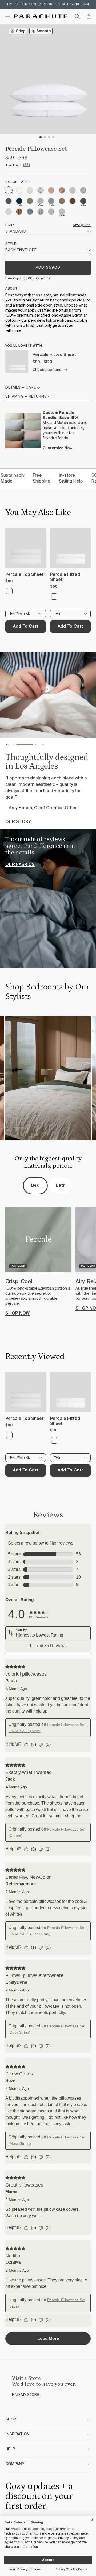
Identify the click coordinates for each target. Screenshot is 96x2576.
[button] (10, 746)
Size (9, 225)
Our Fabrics (20, 865)
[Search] (77, 16)
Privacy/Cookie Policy (71, 2570)
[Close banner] (92, 2519)
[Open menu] (7, 16)
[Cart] (89, 16)
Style (11, 244)
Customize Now (57, 448)
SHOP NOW (18, 1314)
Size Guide (82, 225)
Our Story (18, 822)
